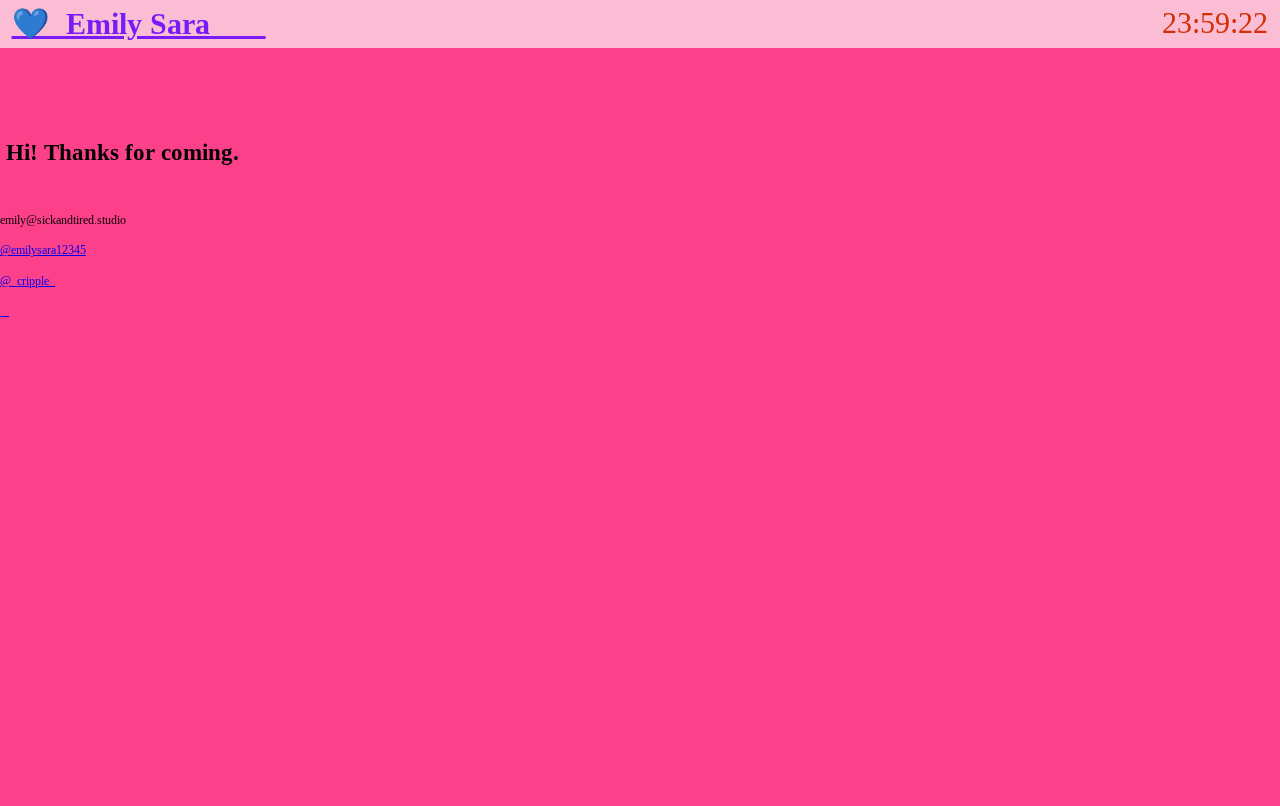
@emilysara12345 (43, 250)
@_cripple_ (27, 281)
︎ (4, 311)
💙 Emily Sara (139, 24)
